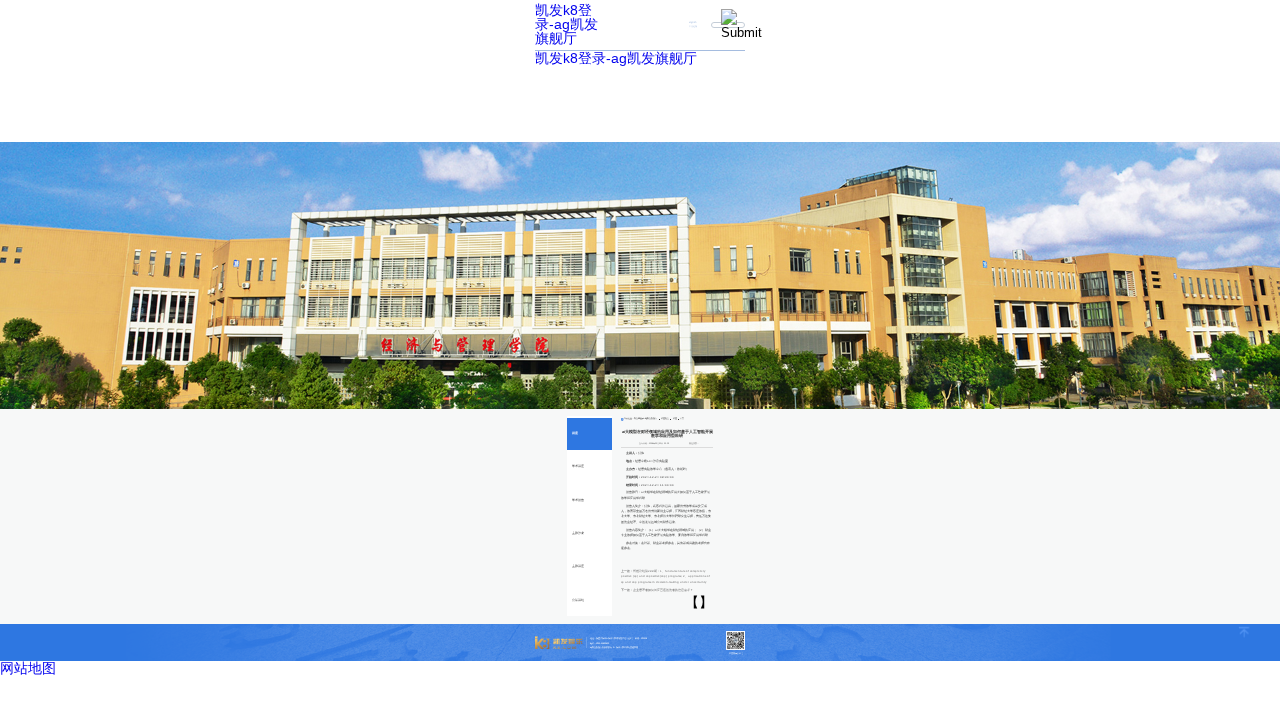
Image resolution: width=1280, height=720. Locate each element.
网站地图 (28, 668)
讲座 (575, 433)
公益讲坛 (578, 600)
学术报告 (578, 500)
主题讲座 (578, 566)
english (692, 22)
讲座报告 (665, 418)
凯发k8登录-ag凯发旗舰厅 (566, 24)
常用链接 (693, 26)
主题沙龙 (578, 533)
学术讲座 (578, 466)
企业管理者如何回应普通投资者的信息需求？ (663, 590)
